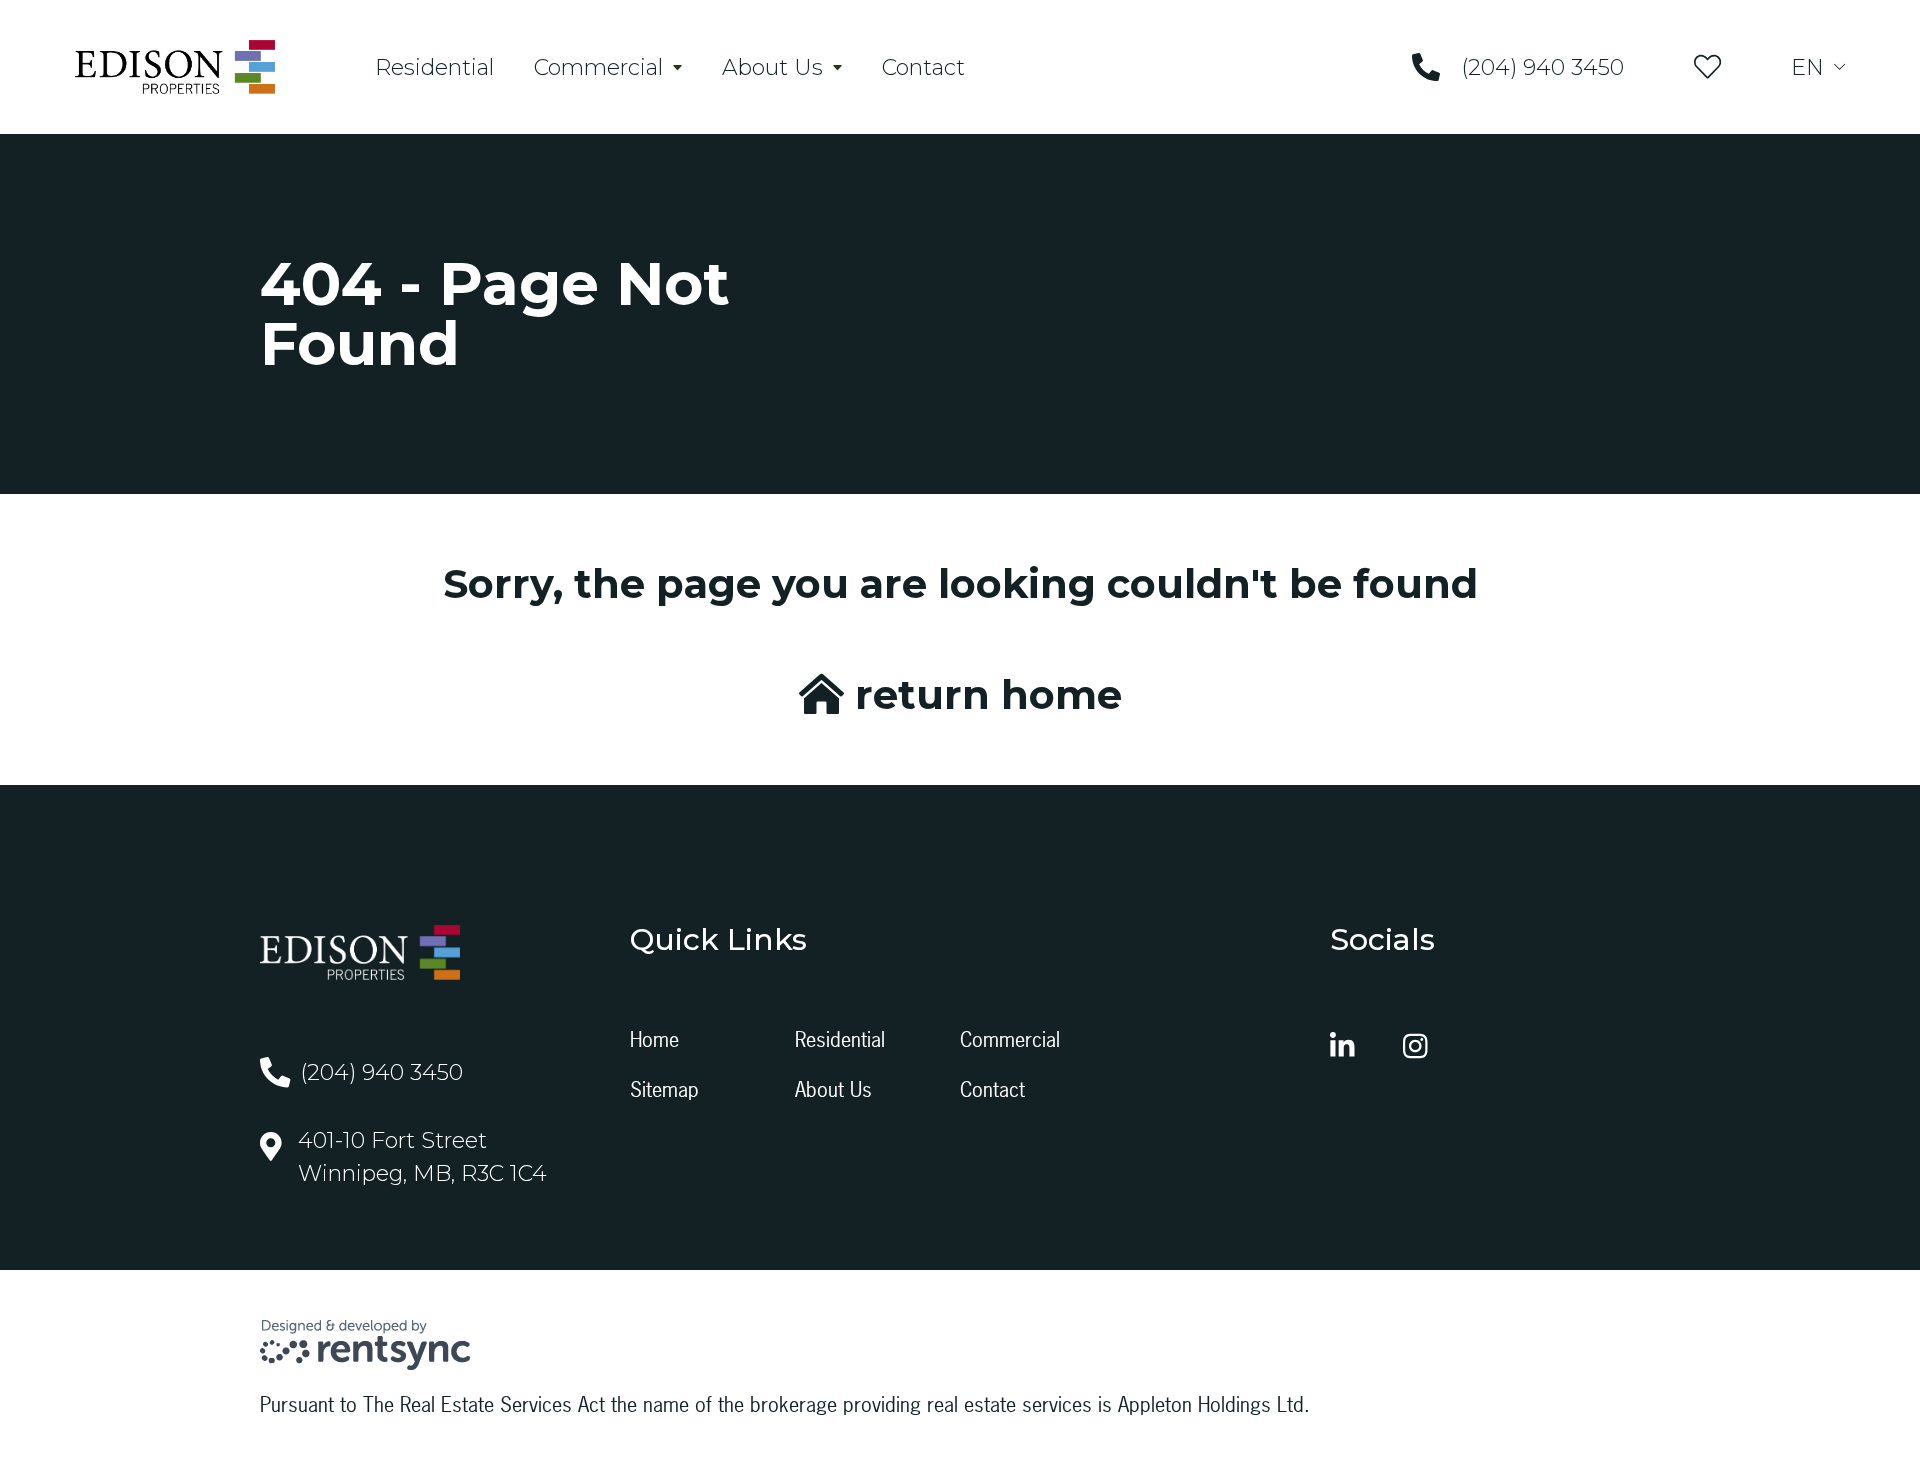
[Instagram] (1415, 1046)
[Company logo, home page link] (175, 67)
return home (983, 694)
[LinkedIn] (1342, 1046)
